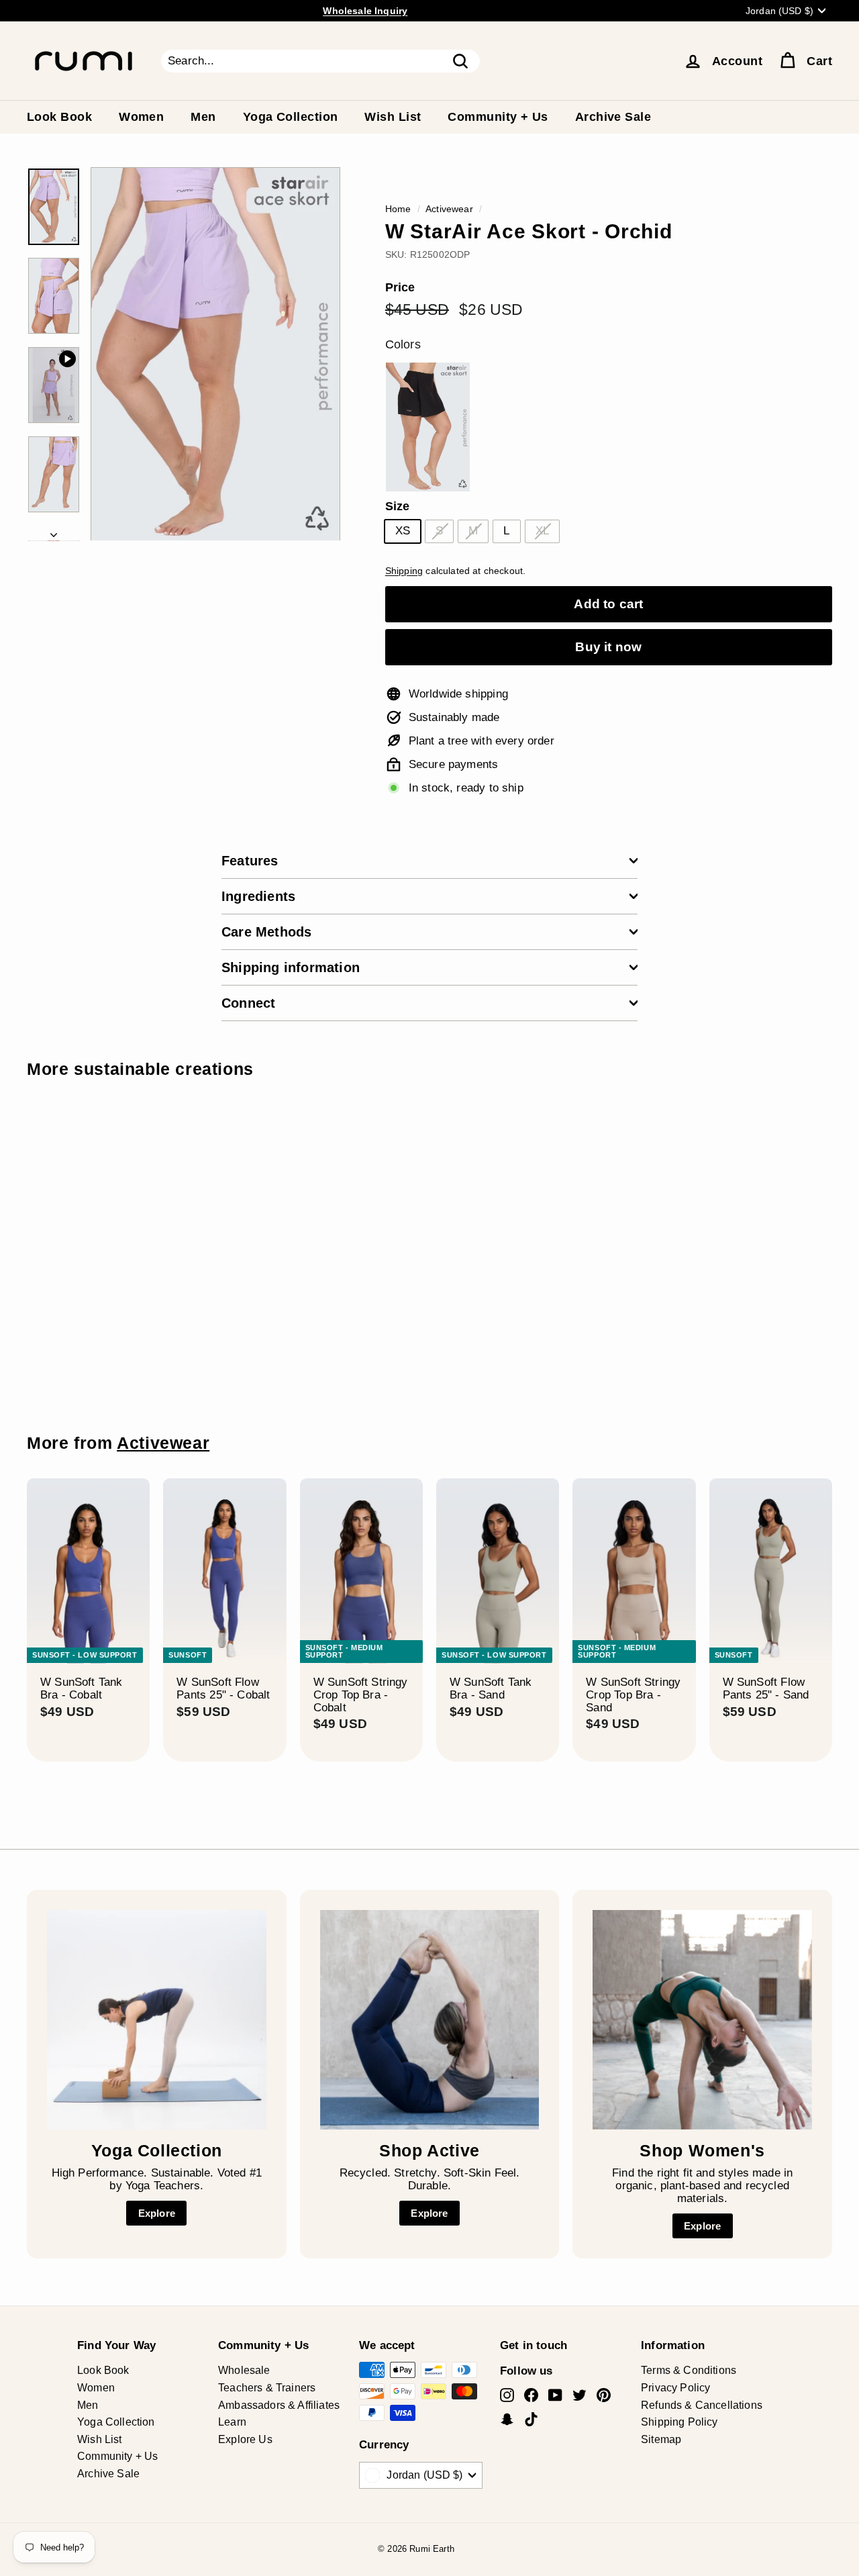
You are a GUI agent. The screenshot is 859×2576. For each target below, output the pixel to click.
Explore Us (245, 2439)
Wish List (393, 117)
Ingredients (258, 896)
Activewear (449, 209)
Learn (232, 2422)
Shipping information (291, 967)
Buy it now (608, 647)
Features (250, 861)
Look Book (59, 117)
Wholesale (244, 2370)
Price (400, 288)
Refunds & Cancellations (702, 2405)
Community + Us (498, 117)
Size (398, 507)
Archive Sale (613, 117)
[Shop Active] (430, 2020)
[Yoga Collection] (157, 2020)
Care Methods (266, 932)
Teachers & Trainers (267, 2388)
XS (403, 531)
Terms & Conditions (689, 2370)
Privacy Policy (675, 2388)
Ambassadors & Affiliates (279, 2405)
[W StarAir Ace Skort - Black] (428, 427)
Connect (248, 1003)
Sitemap (661, 2439)
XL (542, 531)
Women (141, 117)
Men (203, 117)
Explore (157, 2213)
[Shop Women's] (702, 2020)
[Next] (54, 531)
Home (398, 209)
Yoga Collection (291, 117)
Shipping (404, 571)
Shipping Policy (679, 2422)
